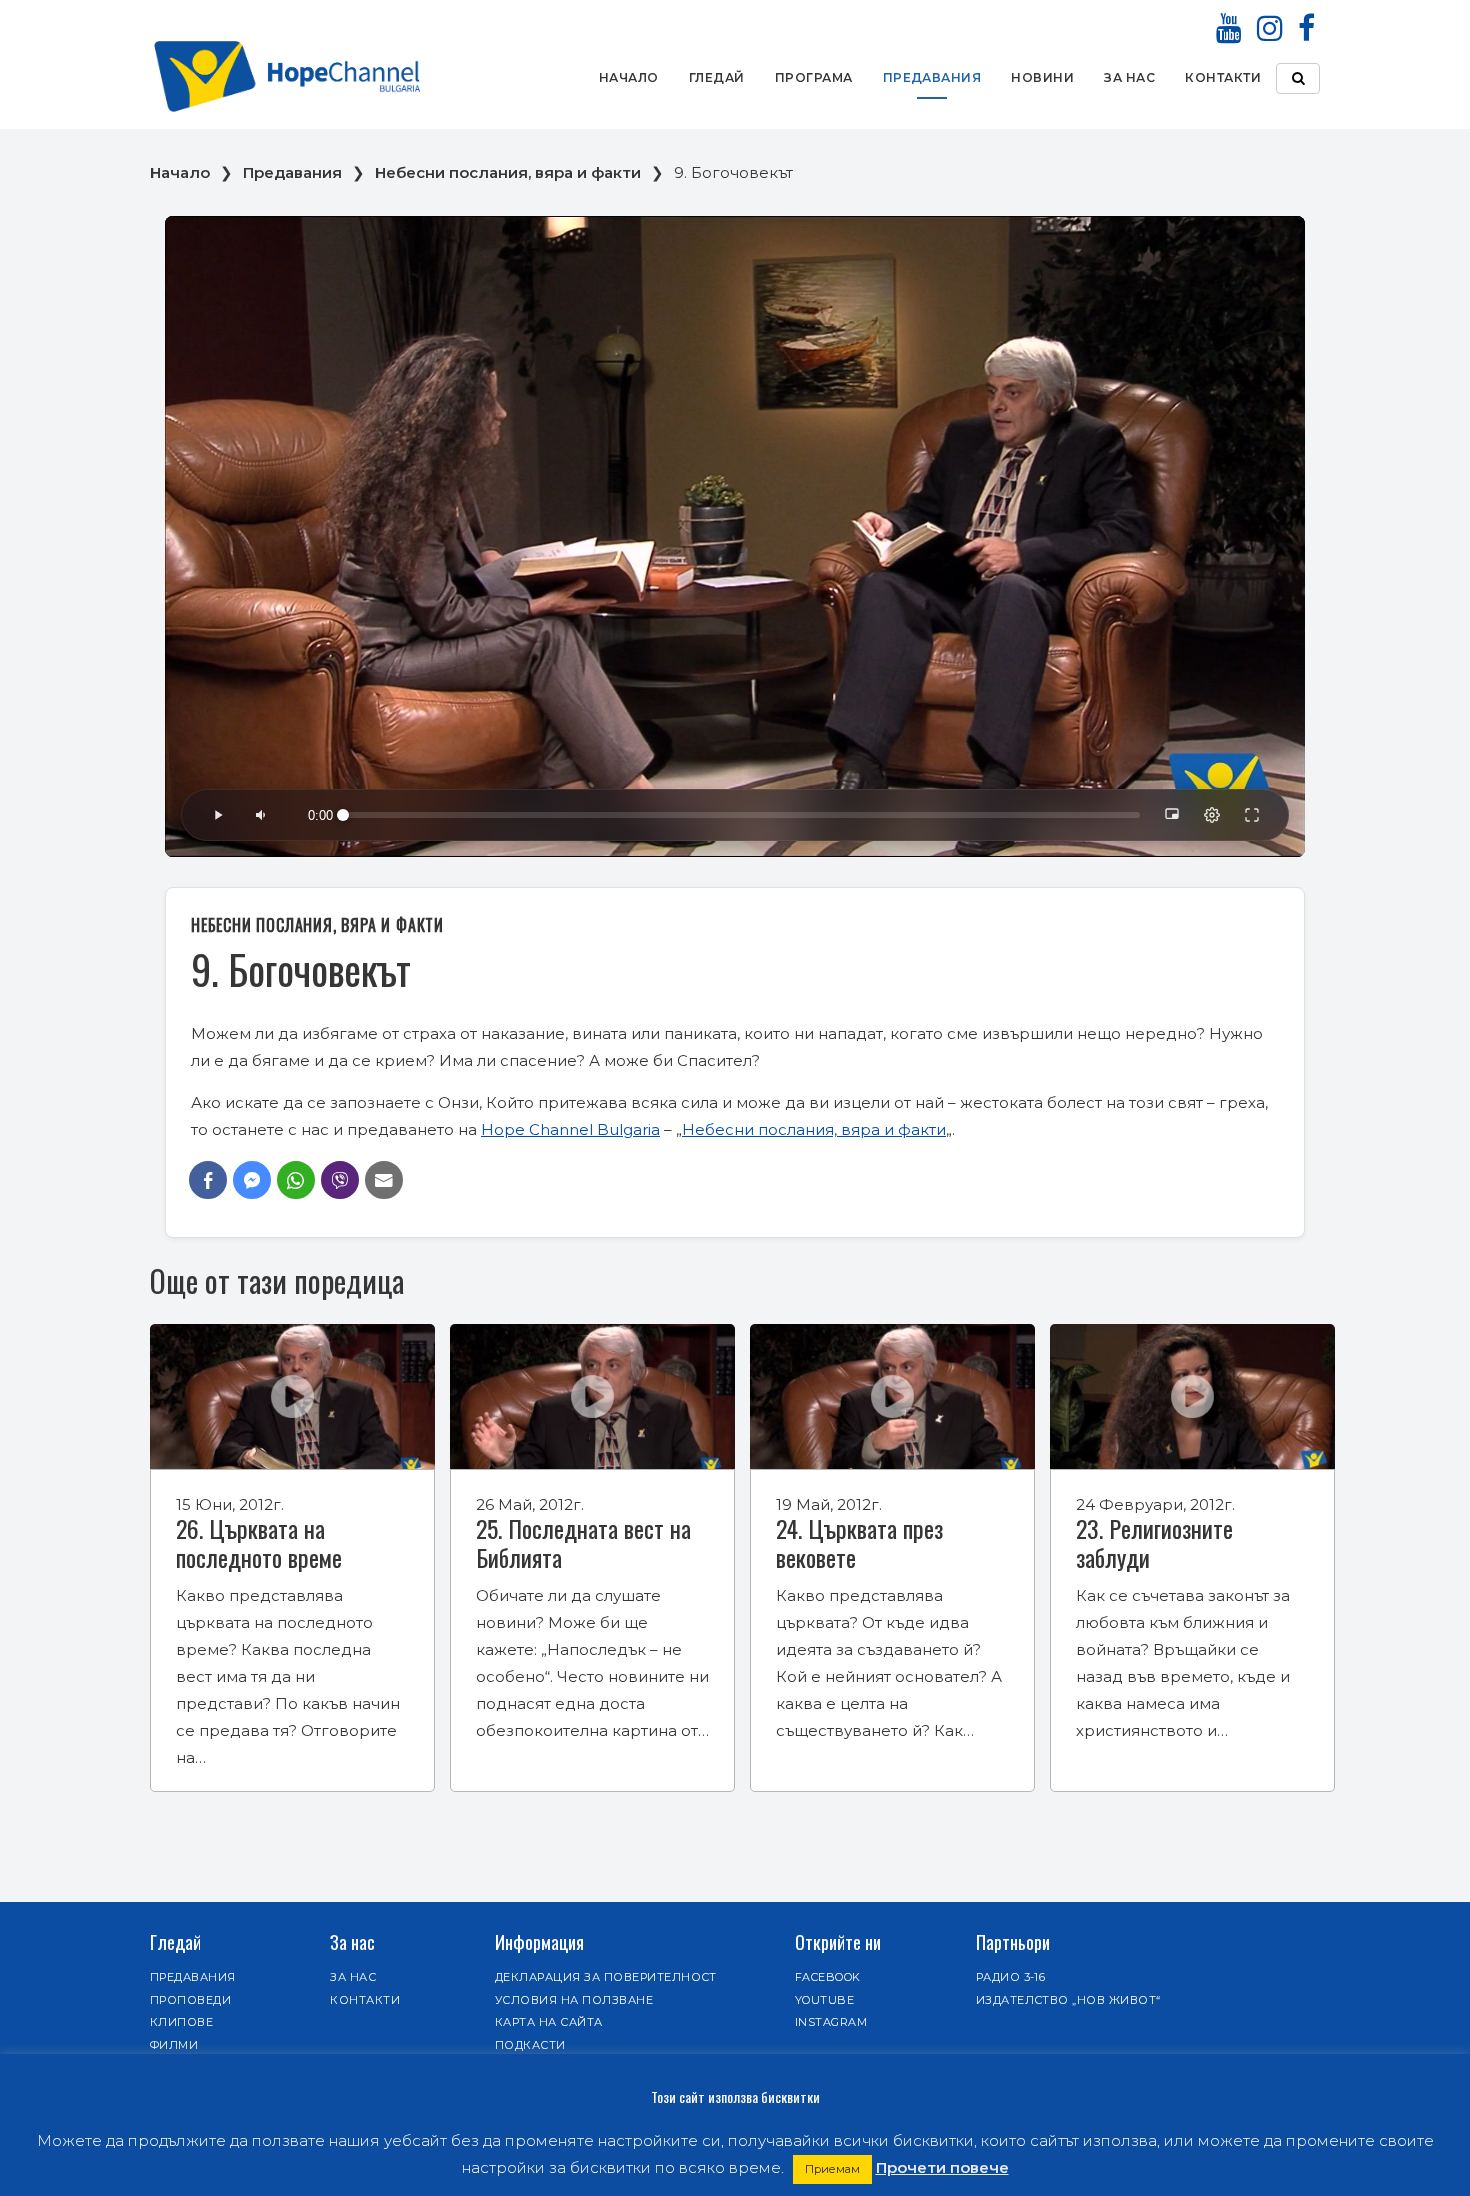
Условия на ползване (574, 2000)
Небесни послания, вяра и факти (508, 172)
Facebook (828, 1977)
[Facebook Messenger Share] (252, 1180)
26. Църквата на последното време (259, 1542)
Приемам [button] (832, 2169)
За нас (1129, 77)
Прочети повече (942, 2167)
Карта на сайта (549, 2022)
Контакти (1223, 77)
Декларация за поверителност (606, 1977)
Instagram (831, 2022)
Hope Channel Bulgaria (570, 1129)
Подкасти (530, 2045)
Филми (174, 2045)
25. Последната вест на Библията (583, 1542)
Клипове (181, 2022)
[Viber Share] (340, 1180)
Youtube (824, 2000)
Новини (1042, 77)
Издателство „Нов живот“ (1068, 2000)
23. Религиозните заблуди (1154, 1542)
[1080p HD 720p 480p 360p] (1212, 815)
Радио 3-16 (1011, 1977)
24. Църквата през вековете (859, 1542)
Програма (814, 77)
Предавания (932, 77)
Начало (629, 77)
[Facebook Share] (208, 1180)
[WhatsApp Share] (296, 1180)
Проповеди (190, 2000)
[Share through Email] (384, 1180)
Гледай (717, 77)
